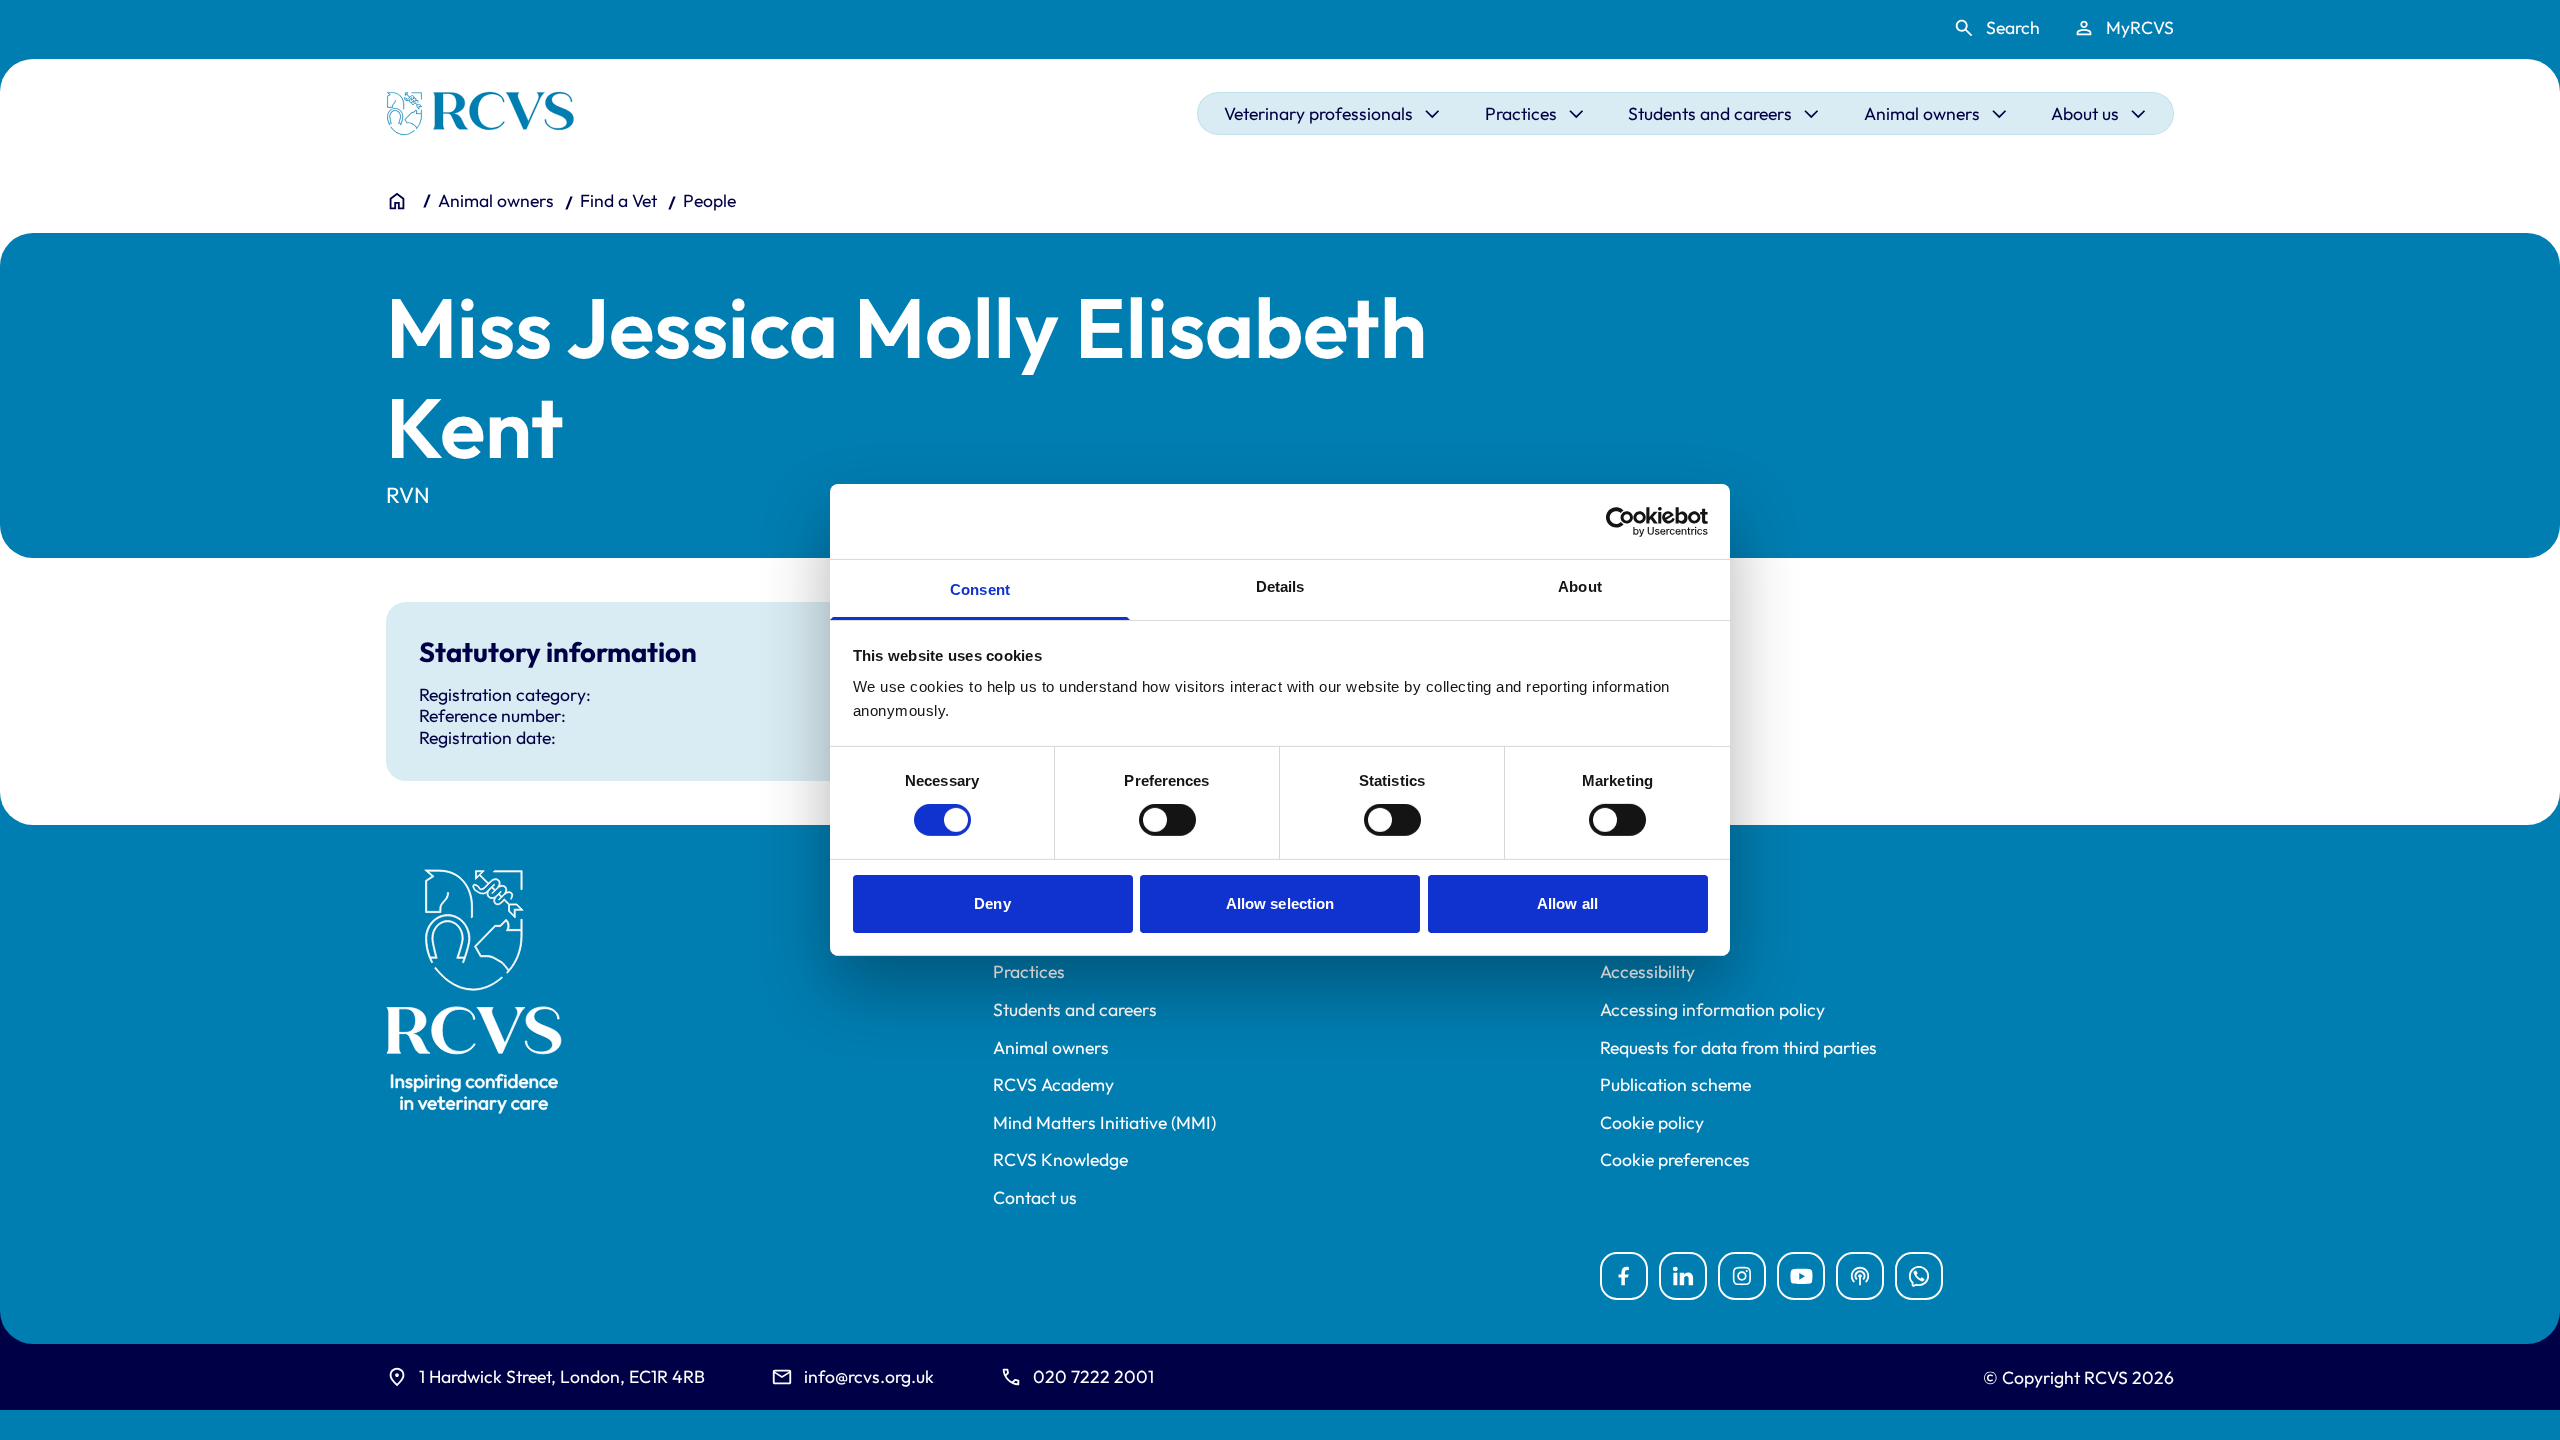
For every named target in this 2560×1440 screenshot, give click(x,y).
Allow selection (1280, 903)
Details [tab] (1280, 586)
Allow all (1567, 903)
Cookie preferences (1675, 1160)
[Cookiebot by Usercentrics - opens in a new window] (1620, 521)
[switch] (1167, 820)
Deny (992, 903)
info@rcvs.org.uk (869, 1376)
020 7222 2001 (1093, 1376)
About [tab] (1580, 586)
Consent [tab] (980, 589)
